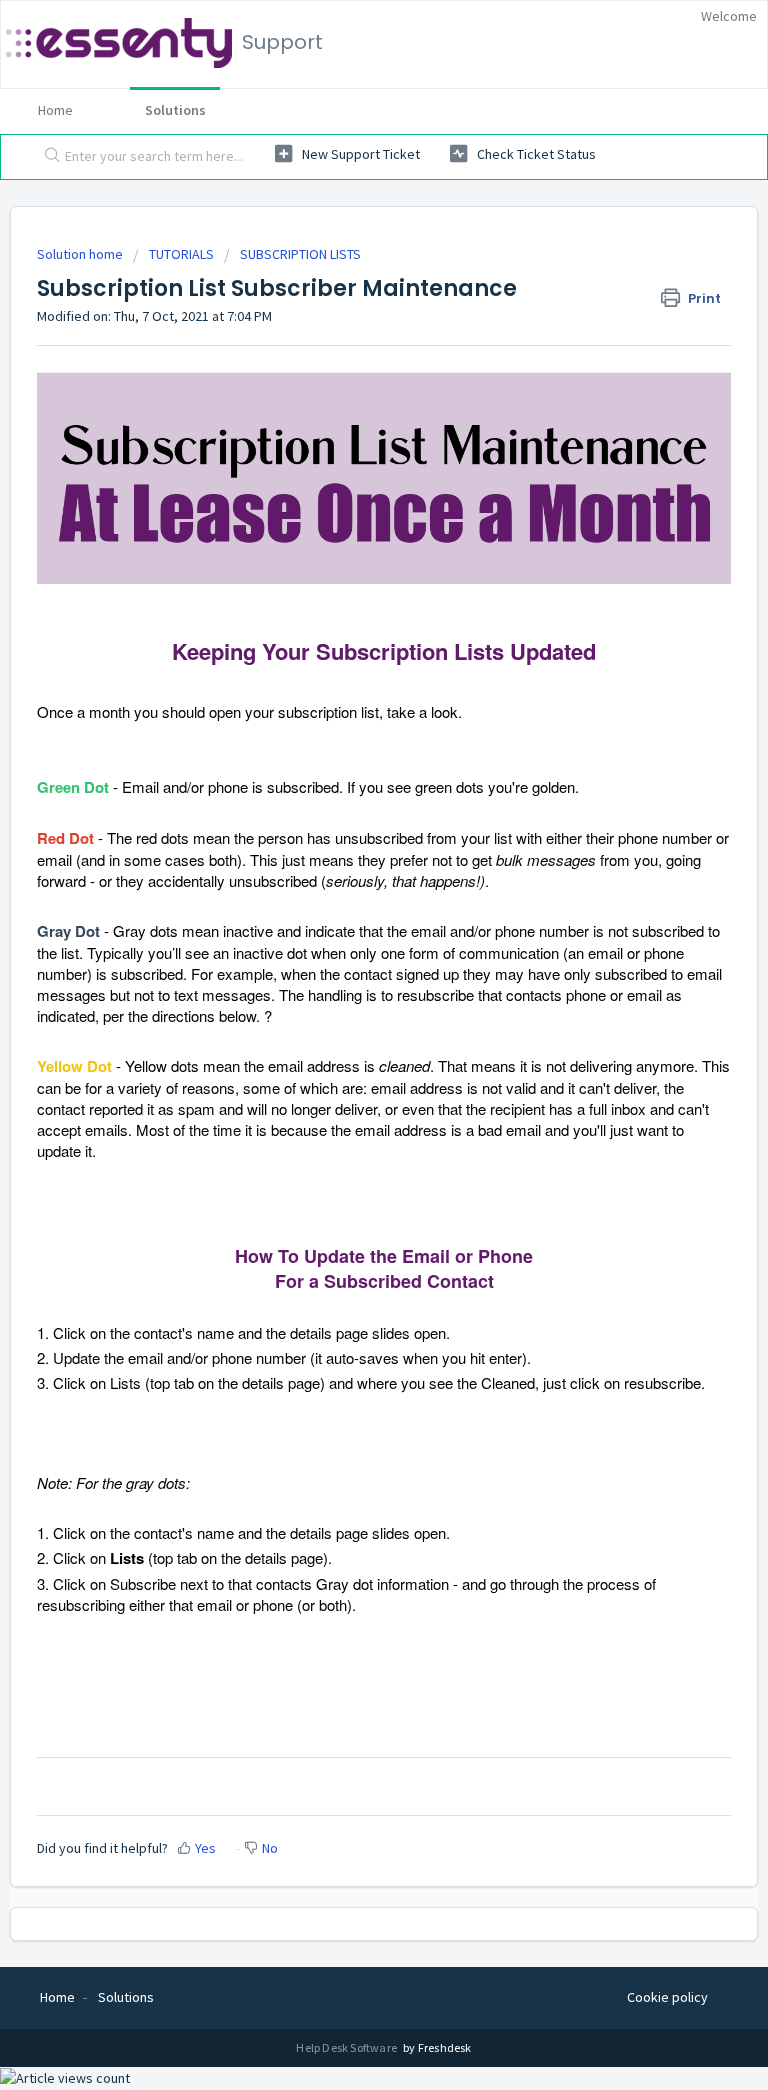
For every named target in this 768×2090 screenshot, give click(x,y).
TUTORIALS (181, 254)
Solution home (81, 254)
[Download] (347, 1052)
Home (55, 110)
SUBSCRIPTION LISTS (300, 254)
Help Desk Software (347, 2047)
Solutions (175, 110)
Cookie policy (667, 1997)
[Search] (48, 157)
